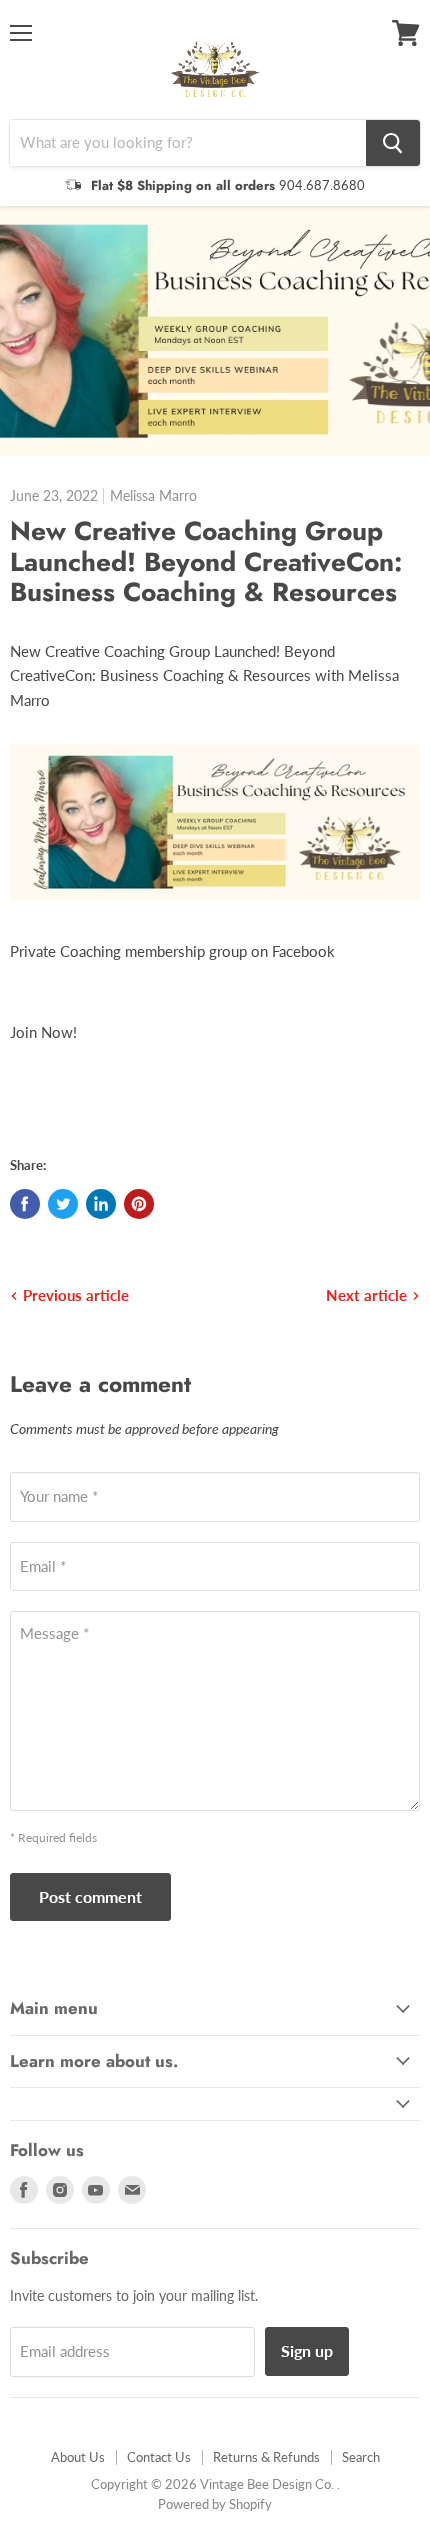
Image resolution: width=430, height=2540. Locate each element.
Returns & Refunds (266, 2457)
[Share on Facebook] (25, 1204)
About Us (78, 2457)
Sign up (307, 2350)
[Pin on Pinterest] (139, 1204)
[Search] (393, 143)
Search (361, 2457)
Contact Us (159, 2457)
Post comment (90, 1896)
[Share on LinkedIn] (101, 1204)
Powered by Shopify (215, 2504)
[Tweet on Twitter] (63, 1204)
